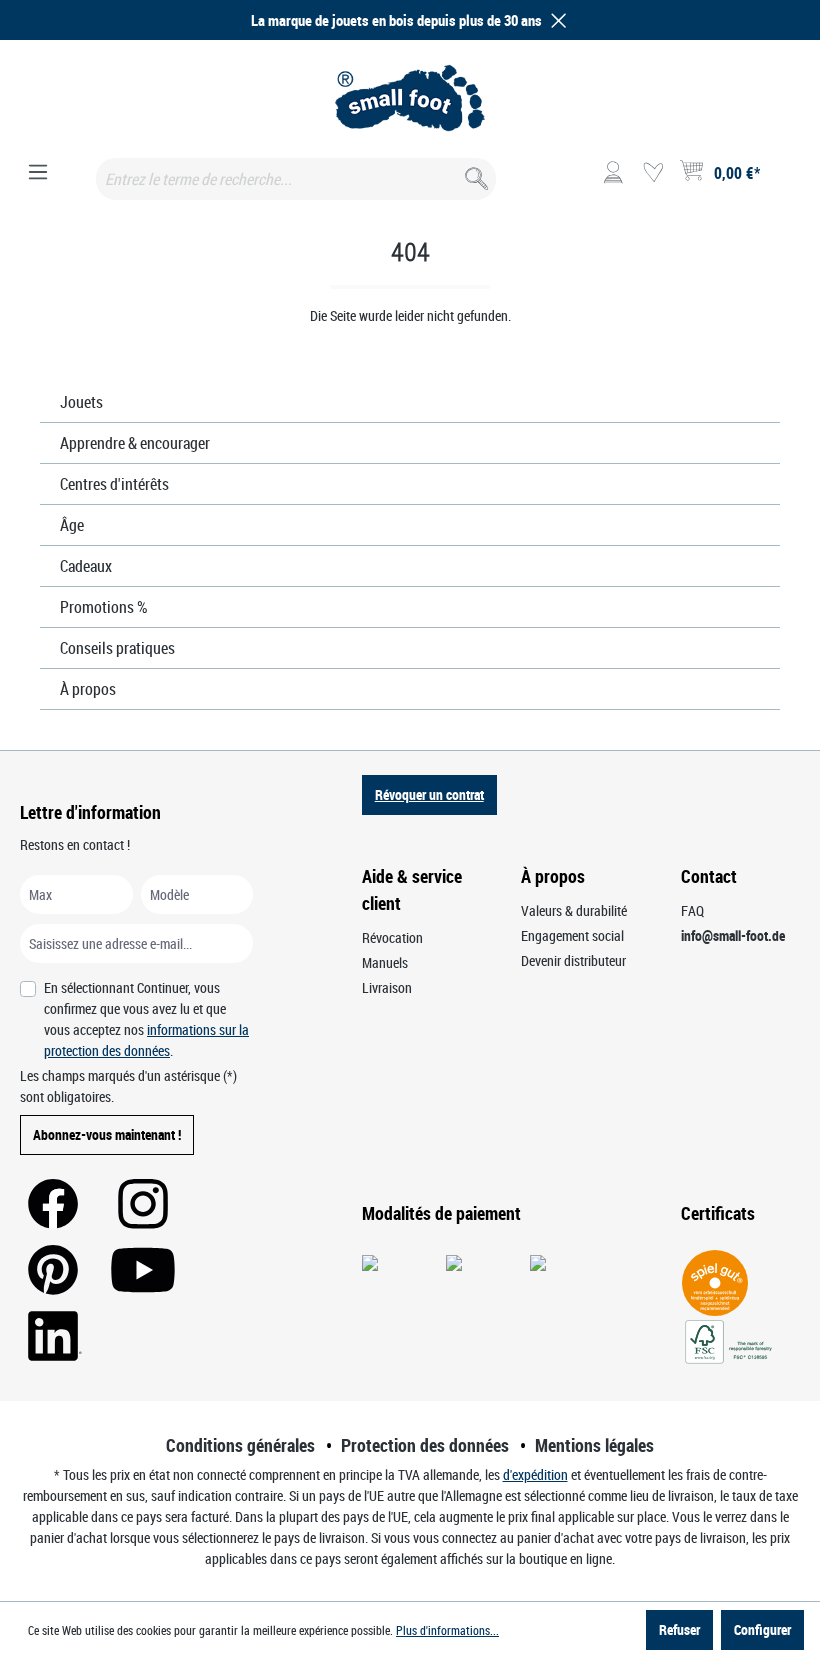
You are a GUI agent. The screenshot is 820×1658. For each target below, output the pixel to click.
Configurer (762, 1629)
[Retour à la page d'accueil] (410, 98)
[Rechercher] (474, 174)
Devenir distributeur (573, 960)
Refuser (679, 1629)
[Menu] (38, 173)
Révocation (392, 937)
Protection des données (425, 1445)
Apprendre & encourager (135, 443)
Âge (72, 525)
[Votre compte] (613, 173)
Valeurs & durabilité (574, 910)
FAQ (692, 910)
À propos (88, 689)
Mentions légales (594, 1445)
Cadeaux (86, 566)
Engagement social (572, 935)
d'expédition (535, 1474)
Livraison (387, 987)
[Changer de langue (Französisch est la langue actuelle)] (783, 179)
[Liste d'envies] (653, 173)
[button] (555, 20)
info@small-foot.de (733, 935)
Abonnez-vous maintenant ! (107, 1134)
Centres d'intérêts (114, 484)
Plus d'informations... (447, 1630)
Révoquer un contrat (429, 794)
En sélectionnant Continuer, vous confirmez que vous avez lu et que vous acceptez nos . (146, 1019)
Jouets (81, 402)
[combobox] (296, 179)
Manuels (385, 962)
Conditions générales (240, 1445)
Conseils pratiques (117, 648)
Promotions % (104, 607)
